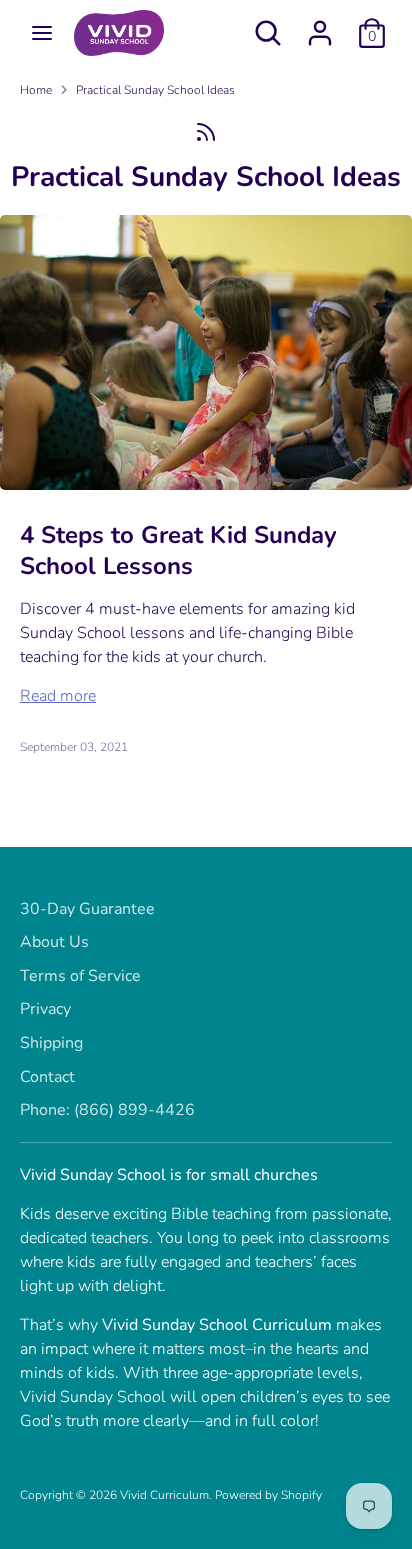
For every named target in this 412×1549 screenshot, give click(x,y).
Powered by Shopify (268, 1495)
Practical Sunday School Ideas (155, 90)
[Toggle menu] (42, 33)
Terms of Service (80, 976)
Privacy (45, 1009)
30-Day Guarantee (87, 909)
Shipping (51, 1043)
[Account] (320, 25)
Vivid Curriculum (164, 1495)
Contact (47, 1077)
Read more (58, 696)
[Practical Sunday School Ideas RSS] (206, 131)
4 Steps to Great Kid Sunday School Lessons (178, 550)
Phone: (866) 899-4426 (107, 1110)
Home (36, 90)
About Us (54, 942)
